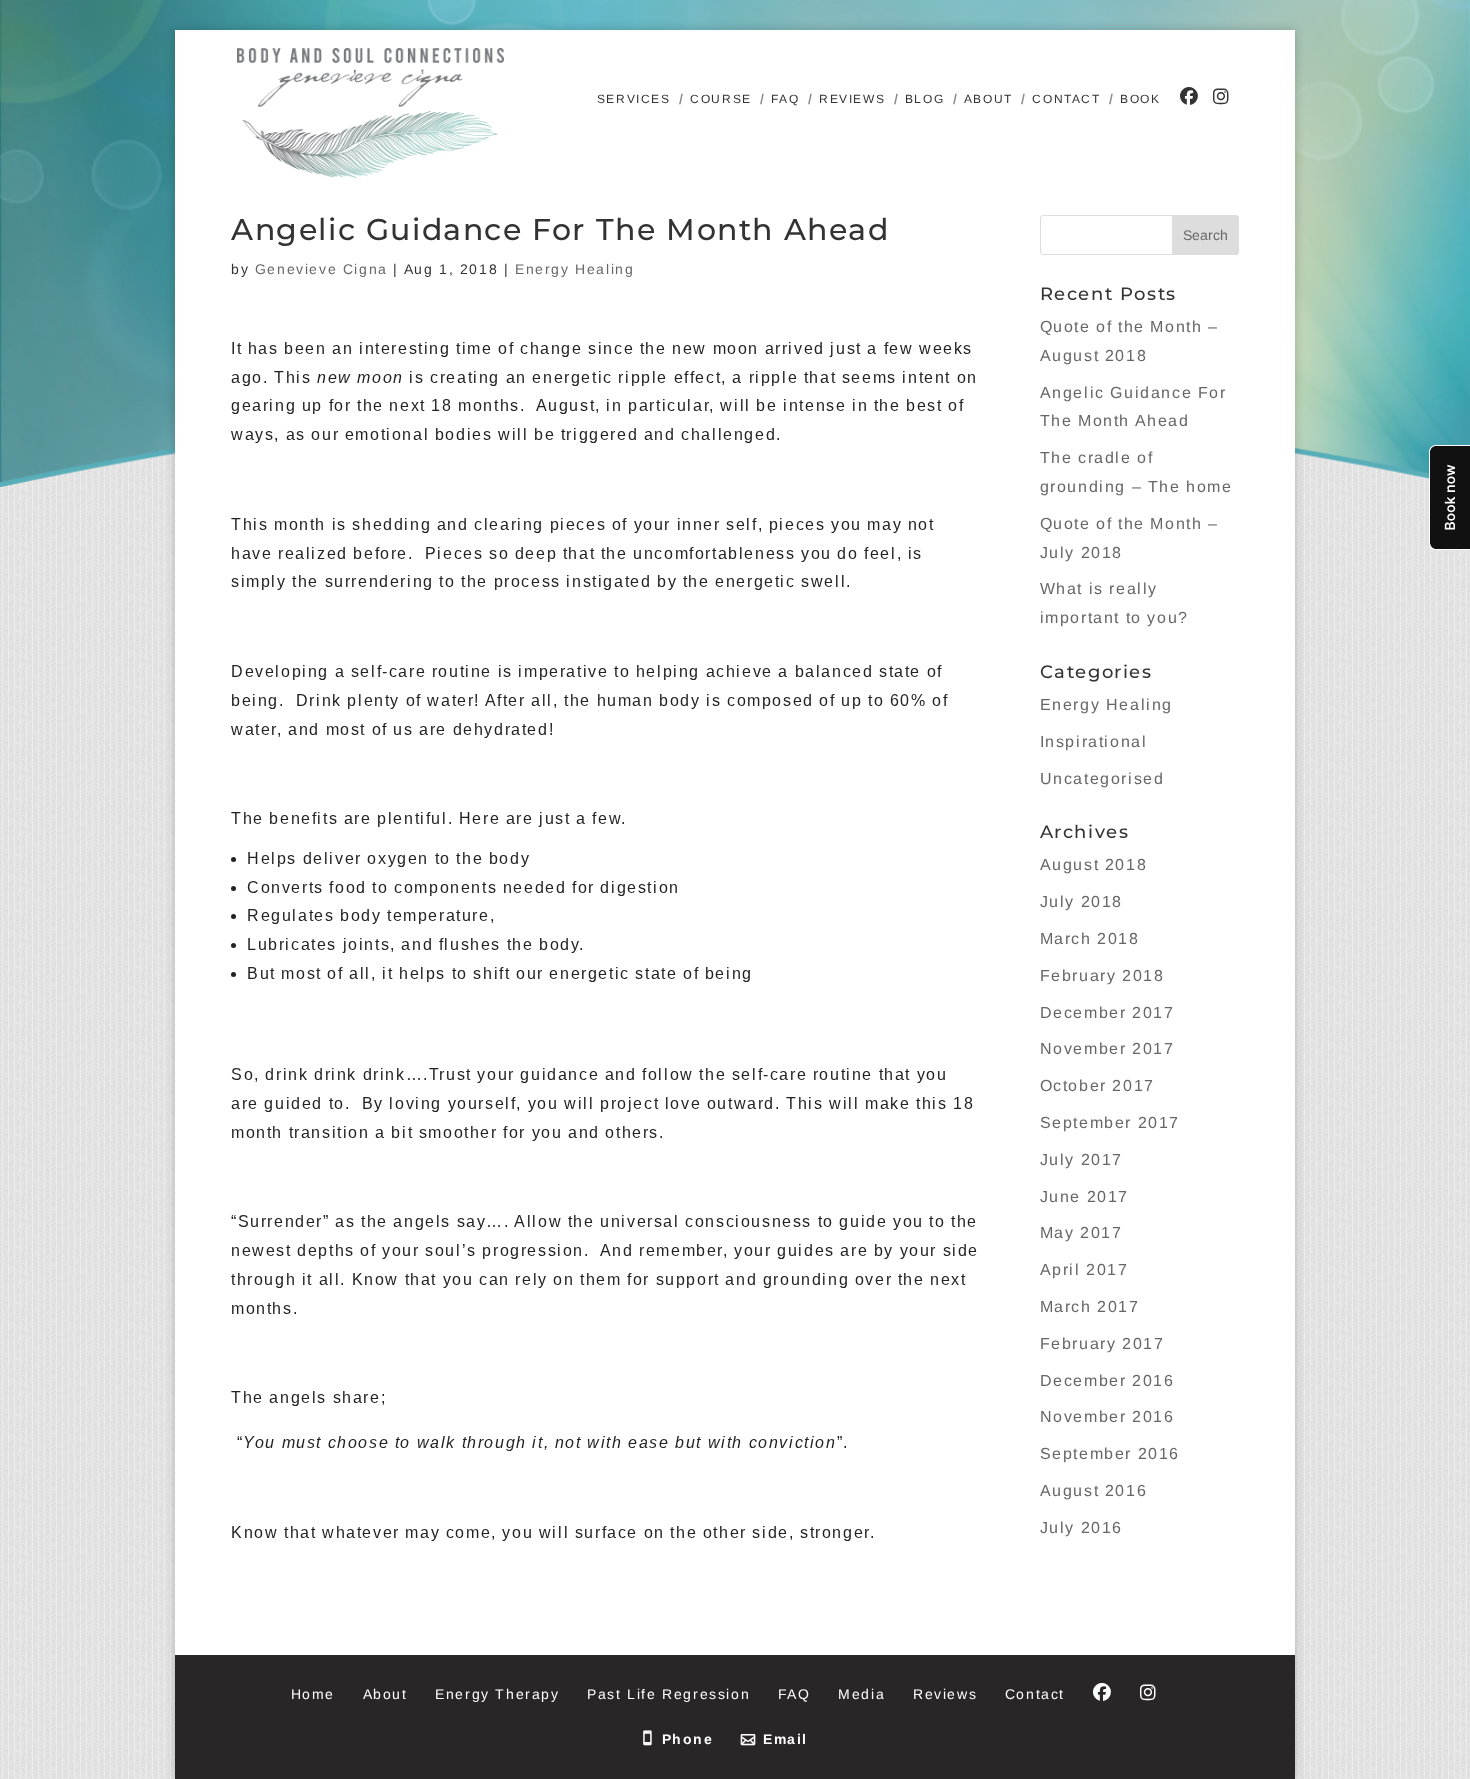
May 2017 (1081, 1232)
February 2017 (1102, 1343)
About (988, 99)
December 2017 (1107, 1012)
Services (634, 99)
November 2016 (1107, 1416)
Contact (1066, 99)
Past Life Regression (668, 1694)
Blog (924, 99)
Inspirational (1094, 741)
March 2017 (1090, 1306)
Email (785, 1739)
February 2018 (1102, 975)
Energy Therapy (497, 1694)
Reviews (852, 99)
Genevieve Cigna (321, 269)
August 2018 (1094, 864)
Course (721, 99)
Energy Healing (574, 269)
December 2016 (1107, 1380)
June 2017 (1084, 1196)
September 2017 (1110, 1122)
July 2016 (1081, 1527)
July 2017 (1081, 1159)
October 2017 (1097, 1085)
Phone (688, 1739)
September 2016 (1110, 1453)
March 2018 (1090, 938)
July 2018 (1081, 901)
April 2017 (1084, 1269)
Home (313, 1694)
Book (1140, 99)
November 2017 (1107, 1048)
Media (861, 1694)
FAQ (785, 99)
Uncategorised (1102, 778)
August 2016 (1094, 1490)
